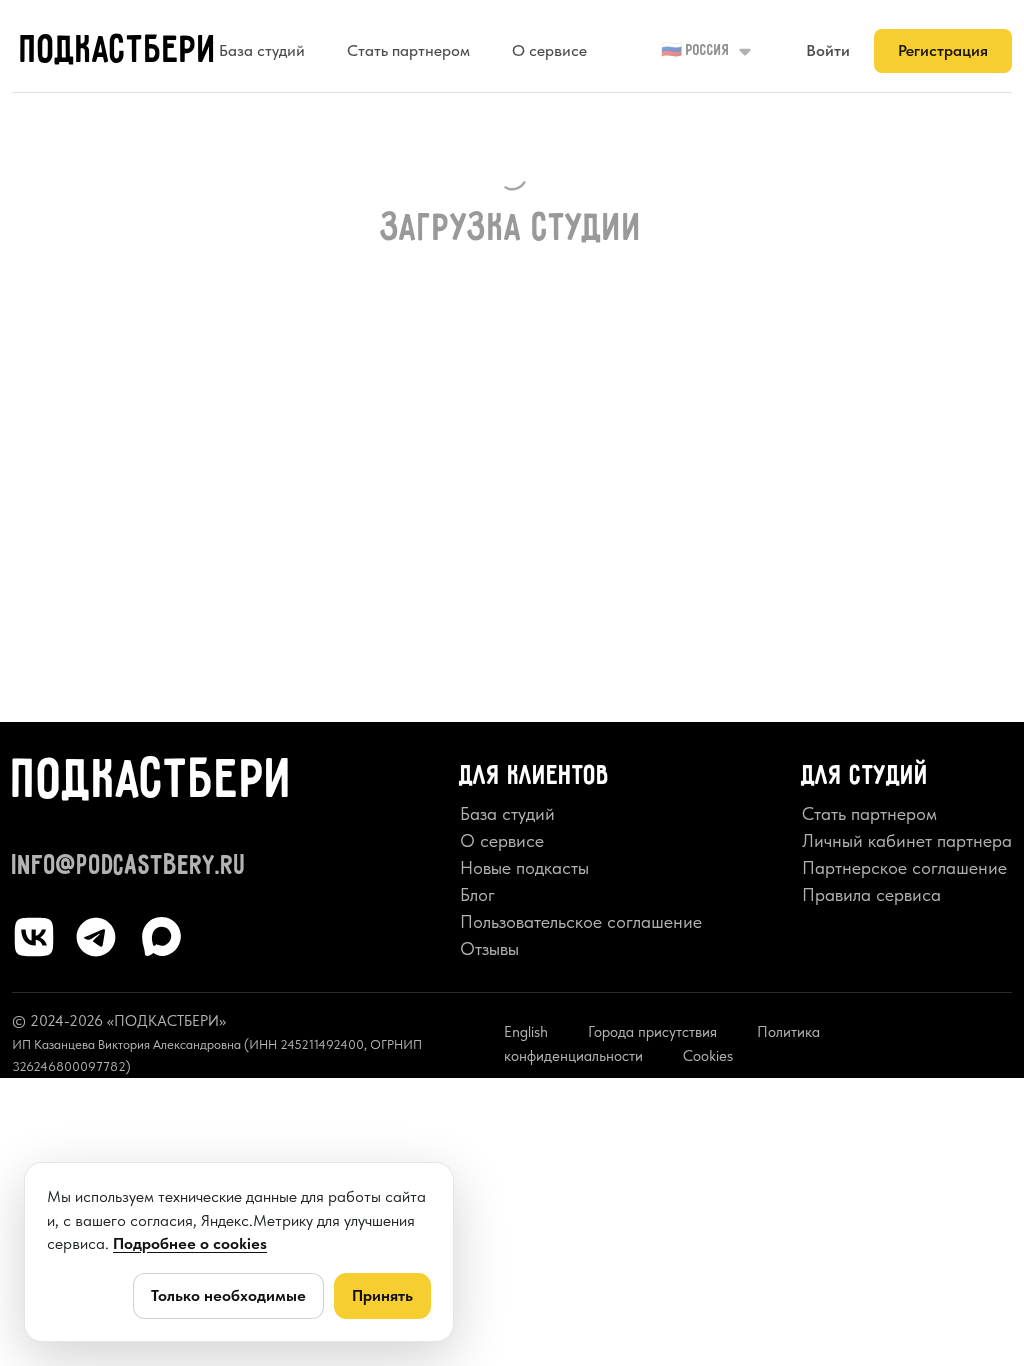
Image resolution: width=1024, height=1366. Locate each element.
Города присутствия (652, 1032)
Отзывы (489, 948)
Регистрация (943, 50)
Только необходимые (228, 1295)
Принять (382, 1295)
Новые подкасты (524, 867)
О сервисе (549, 50)
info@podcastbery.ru (129, 866)
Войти (828, 50)
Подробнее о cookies (190, 1243)
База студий (262, 50)
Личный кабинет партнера (907, 840)
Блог (477, 894)
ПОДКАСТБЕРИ (118, 51)
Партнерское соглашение (904, 867)
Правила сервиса (871, 894)
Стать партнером (408, 50)
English (526, 1032)
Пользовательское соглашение (581, 921)
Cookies (708, 1056)
